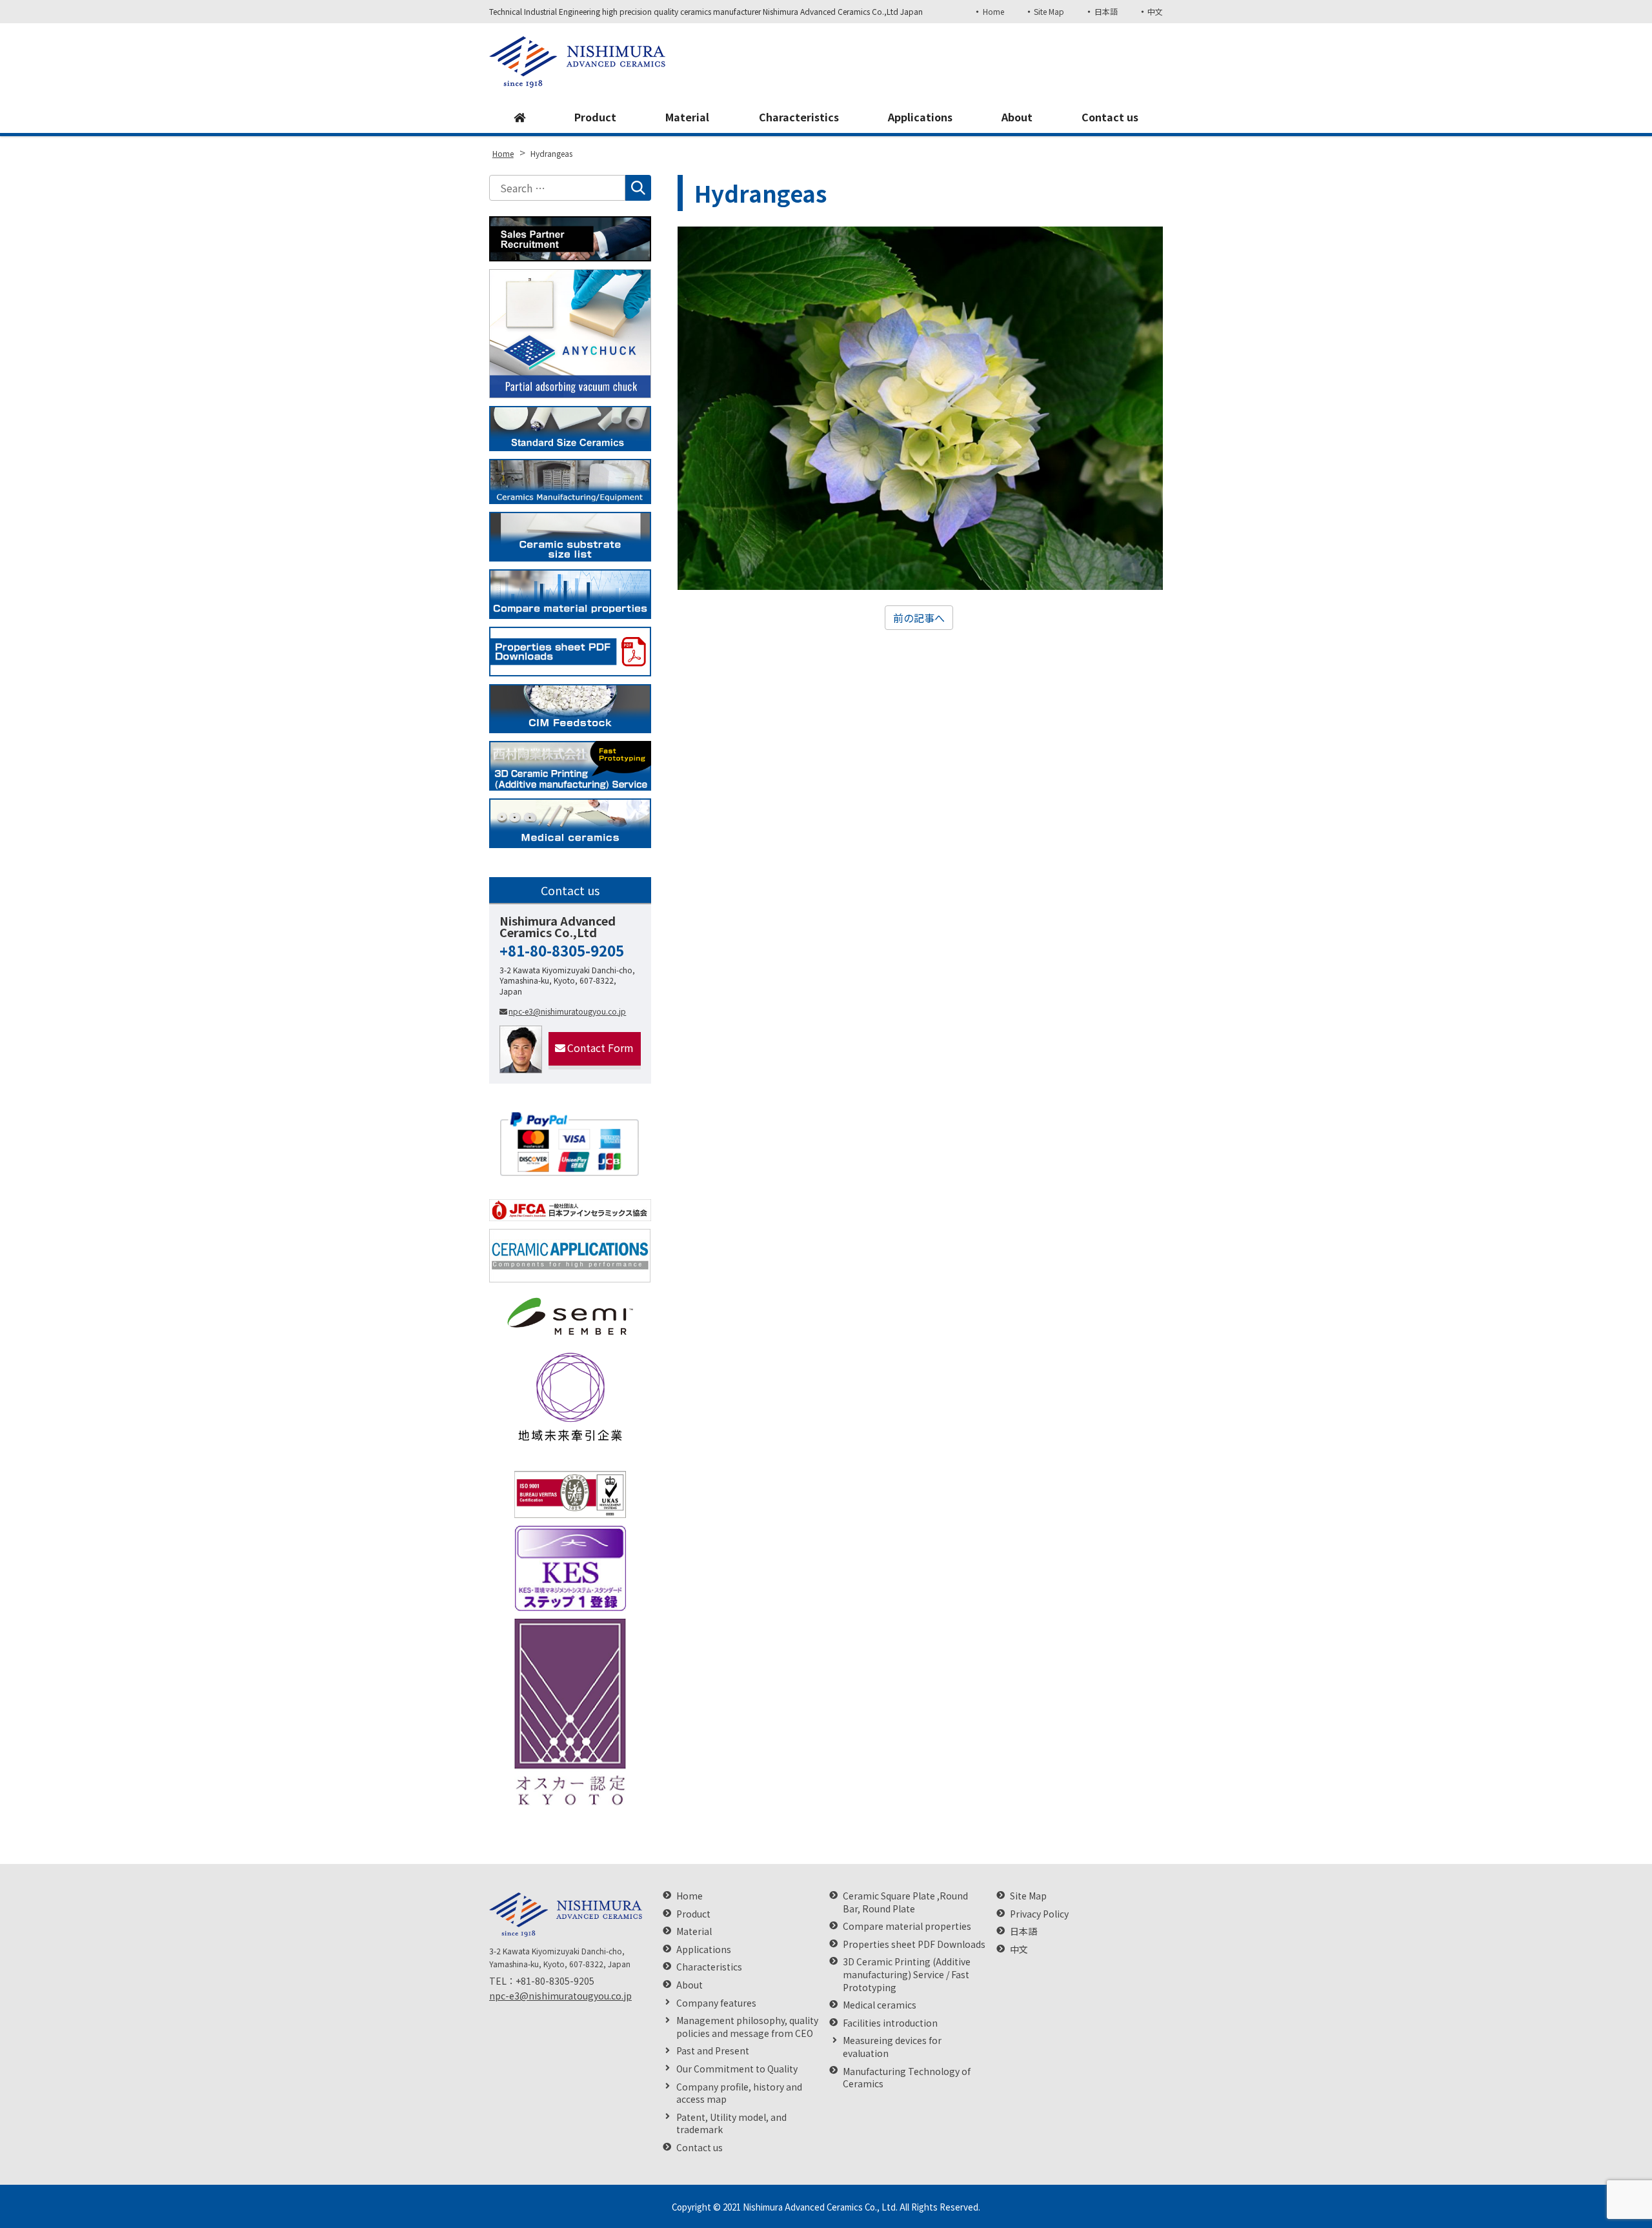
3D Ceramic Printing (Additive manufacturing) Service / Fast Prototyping (907, 1974)
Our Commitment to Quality (737, 2069)
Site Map (1049, 11)
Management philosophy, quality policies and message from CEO (747, 2027)
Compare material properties (907, 1926)
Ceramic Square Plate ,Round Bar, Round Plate (905, 1902)
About (1017, 117)
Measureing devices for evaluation (892, 2047)
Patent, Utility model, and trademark (731, 2124)
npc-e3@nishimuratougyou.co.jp (567, 1011)
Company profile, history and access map (739, 2093)
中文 (1155, 11)
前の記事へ (919, 618)
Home (993, 11)
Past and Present (713, 2051)
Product (595, 117)
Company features (716, 2003)
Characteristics (799, 117)
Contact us (1110, 117)
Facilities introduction (890, 2023)
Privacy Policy (1039, 1914)
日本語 (1106, 11)
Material (687, 117)
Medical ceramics (880, 2005)
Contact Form (600, 1048)
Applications (920, 117)
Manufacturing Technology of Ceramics (907, 2078)
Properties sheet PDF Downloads (914, 1944)
